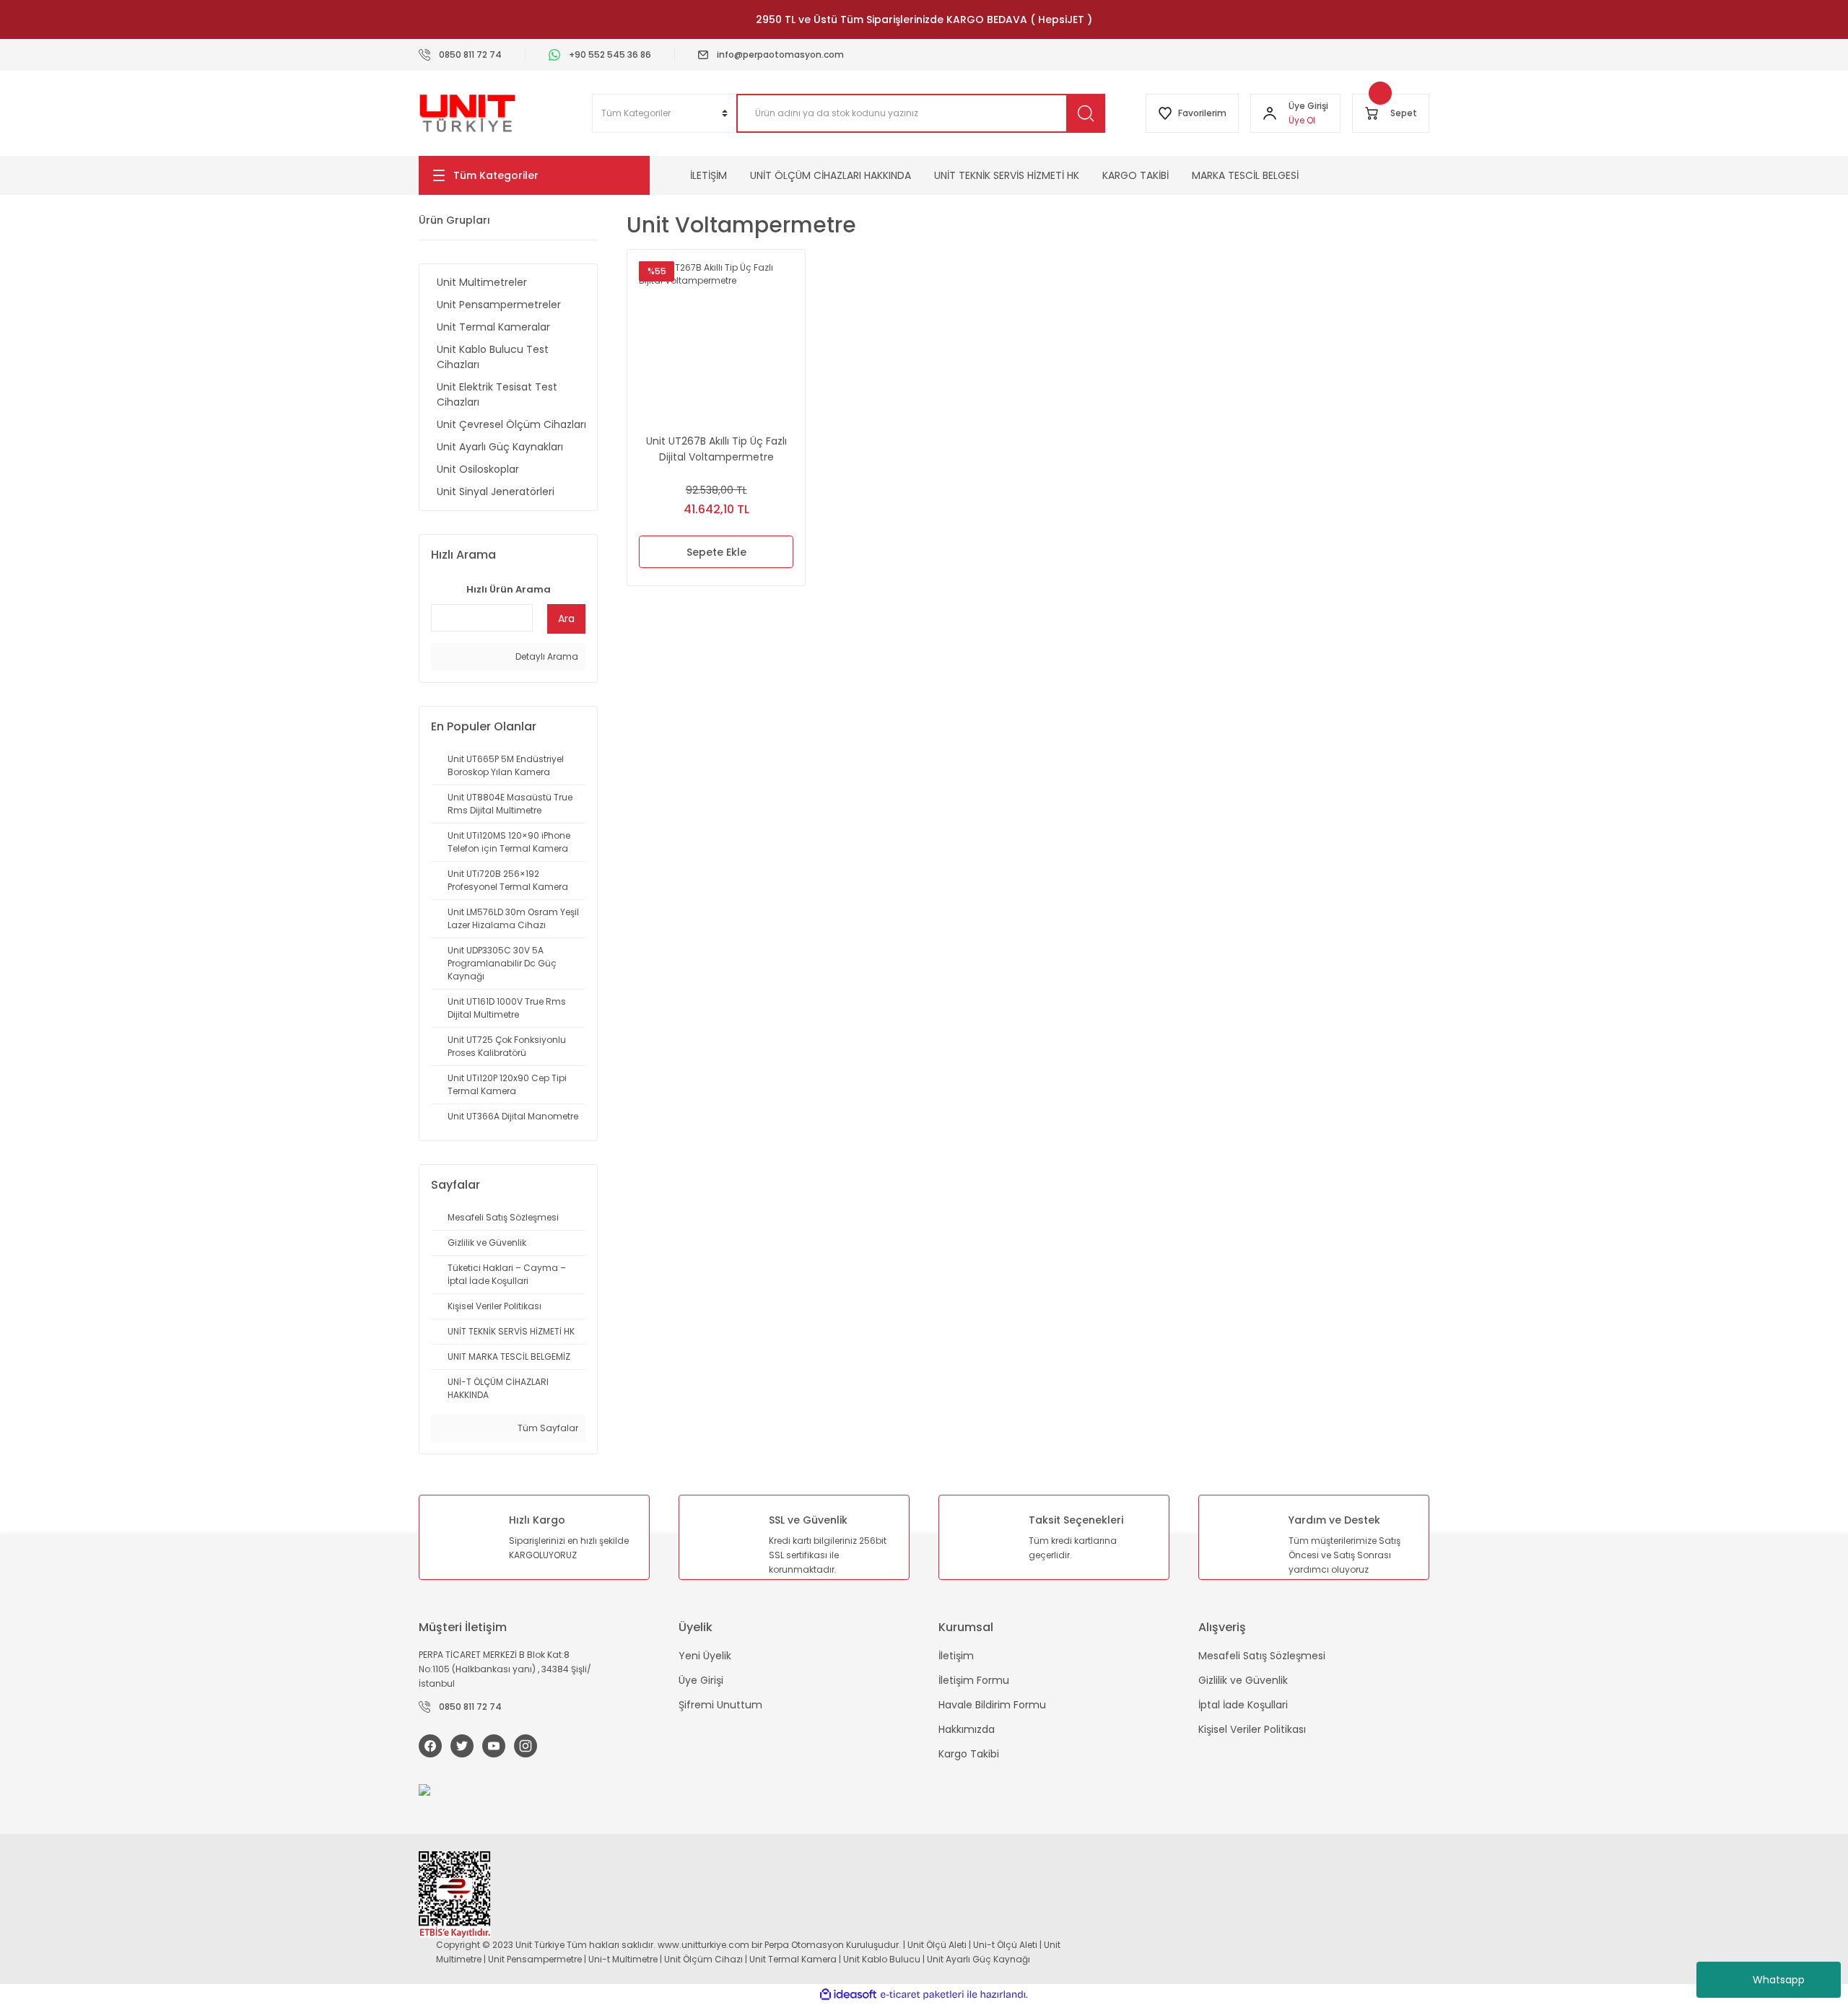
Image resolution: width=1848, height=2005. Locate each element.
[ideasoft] (848, 1995)
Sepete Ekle (716, 552)
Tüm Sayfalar (547, 1428)
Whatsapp (1779, 1980)
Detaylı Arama (546, 656)
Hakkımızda (967, 1729)
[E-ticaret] (922, 1994)
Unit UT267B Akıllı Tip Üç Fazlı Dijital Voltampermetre (716, 449)
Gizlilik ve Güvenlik (1243, 1680)
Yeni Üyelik (705, 1656)
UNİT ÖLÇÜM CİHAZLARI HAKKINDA (831, 175)
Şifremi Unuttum (720, 1705)
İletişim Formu (974, 1680)
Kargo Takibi (969, 1754)
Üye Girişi (701, 1680)
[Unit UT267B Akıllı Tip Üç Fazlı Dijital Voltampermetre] (716, 338)
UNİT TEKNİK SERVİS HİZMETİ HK (1007, 175)
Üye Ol (1302, 120)
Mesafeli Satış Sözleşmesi (1262, 1656)
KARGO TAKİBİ (1136, 175)
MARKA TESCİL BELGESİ (1245, 175)
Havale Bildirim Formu (992, 1705)
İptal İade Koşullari (1243, 1705)
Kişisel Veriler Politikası (1252, 1729)
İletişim (956, 1656)
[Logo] (467, 113)
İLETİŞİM (709, 175)
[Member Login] (1270, 113)
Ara (566, 619)
